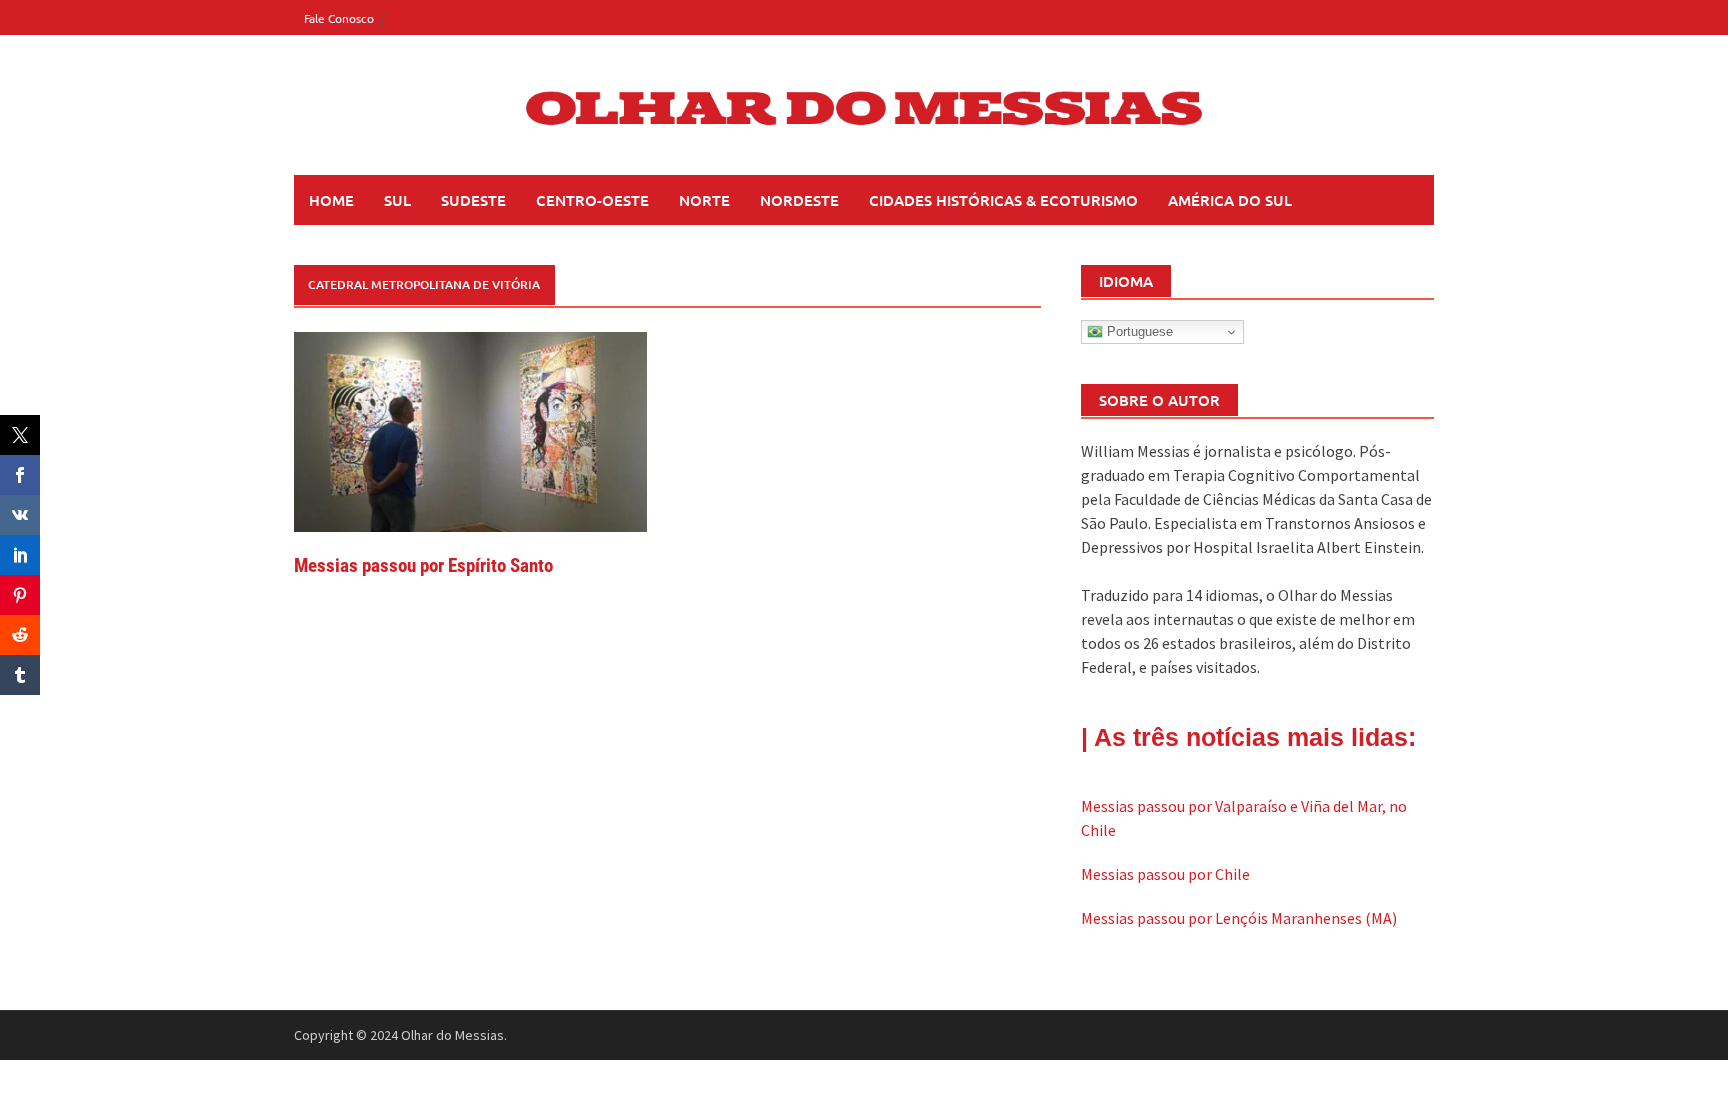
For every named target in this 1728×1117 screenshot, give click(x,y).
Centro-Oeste (592, 200)
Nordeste (799, 200)
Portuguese (1138, 331)
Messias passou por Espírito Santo (423, 565)
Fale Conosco (339, 18)
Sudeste (473, 200)
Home (331, 200)
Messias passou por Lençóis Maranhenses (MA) (1239, 918)
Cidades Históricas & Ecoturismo (1003, 200)
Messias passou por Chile (1165, 874)
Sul (397, 200)
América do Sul (1230, 200)
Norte (704, 200)
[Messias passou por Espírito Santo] (470, 430)
